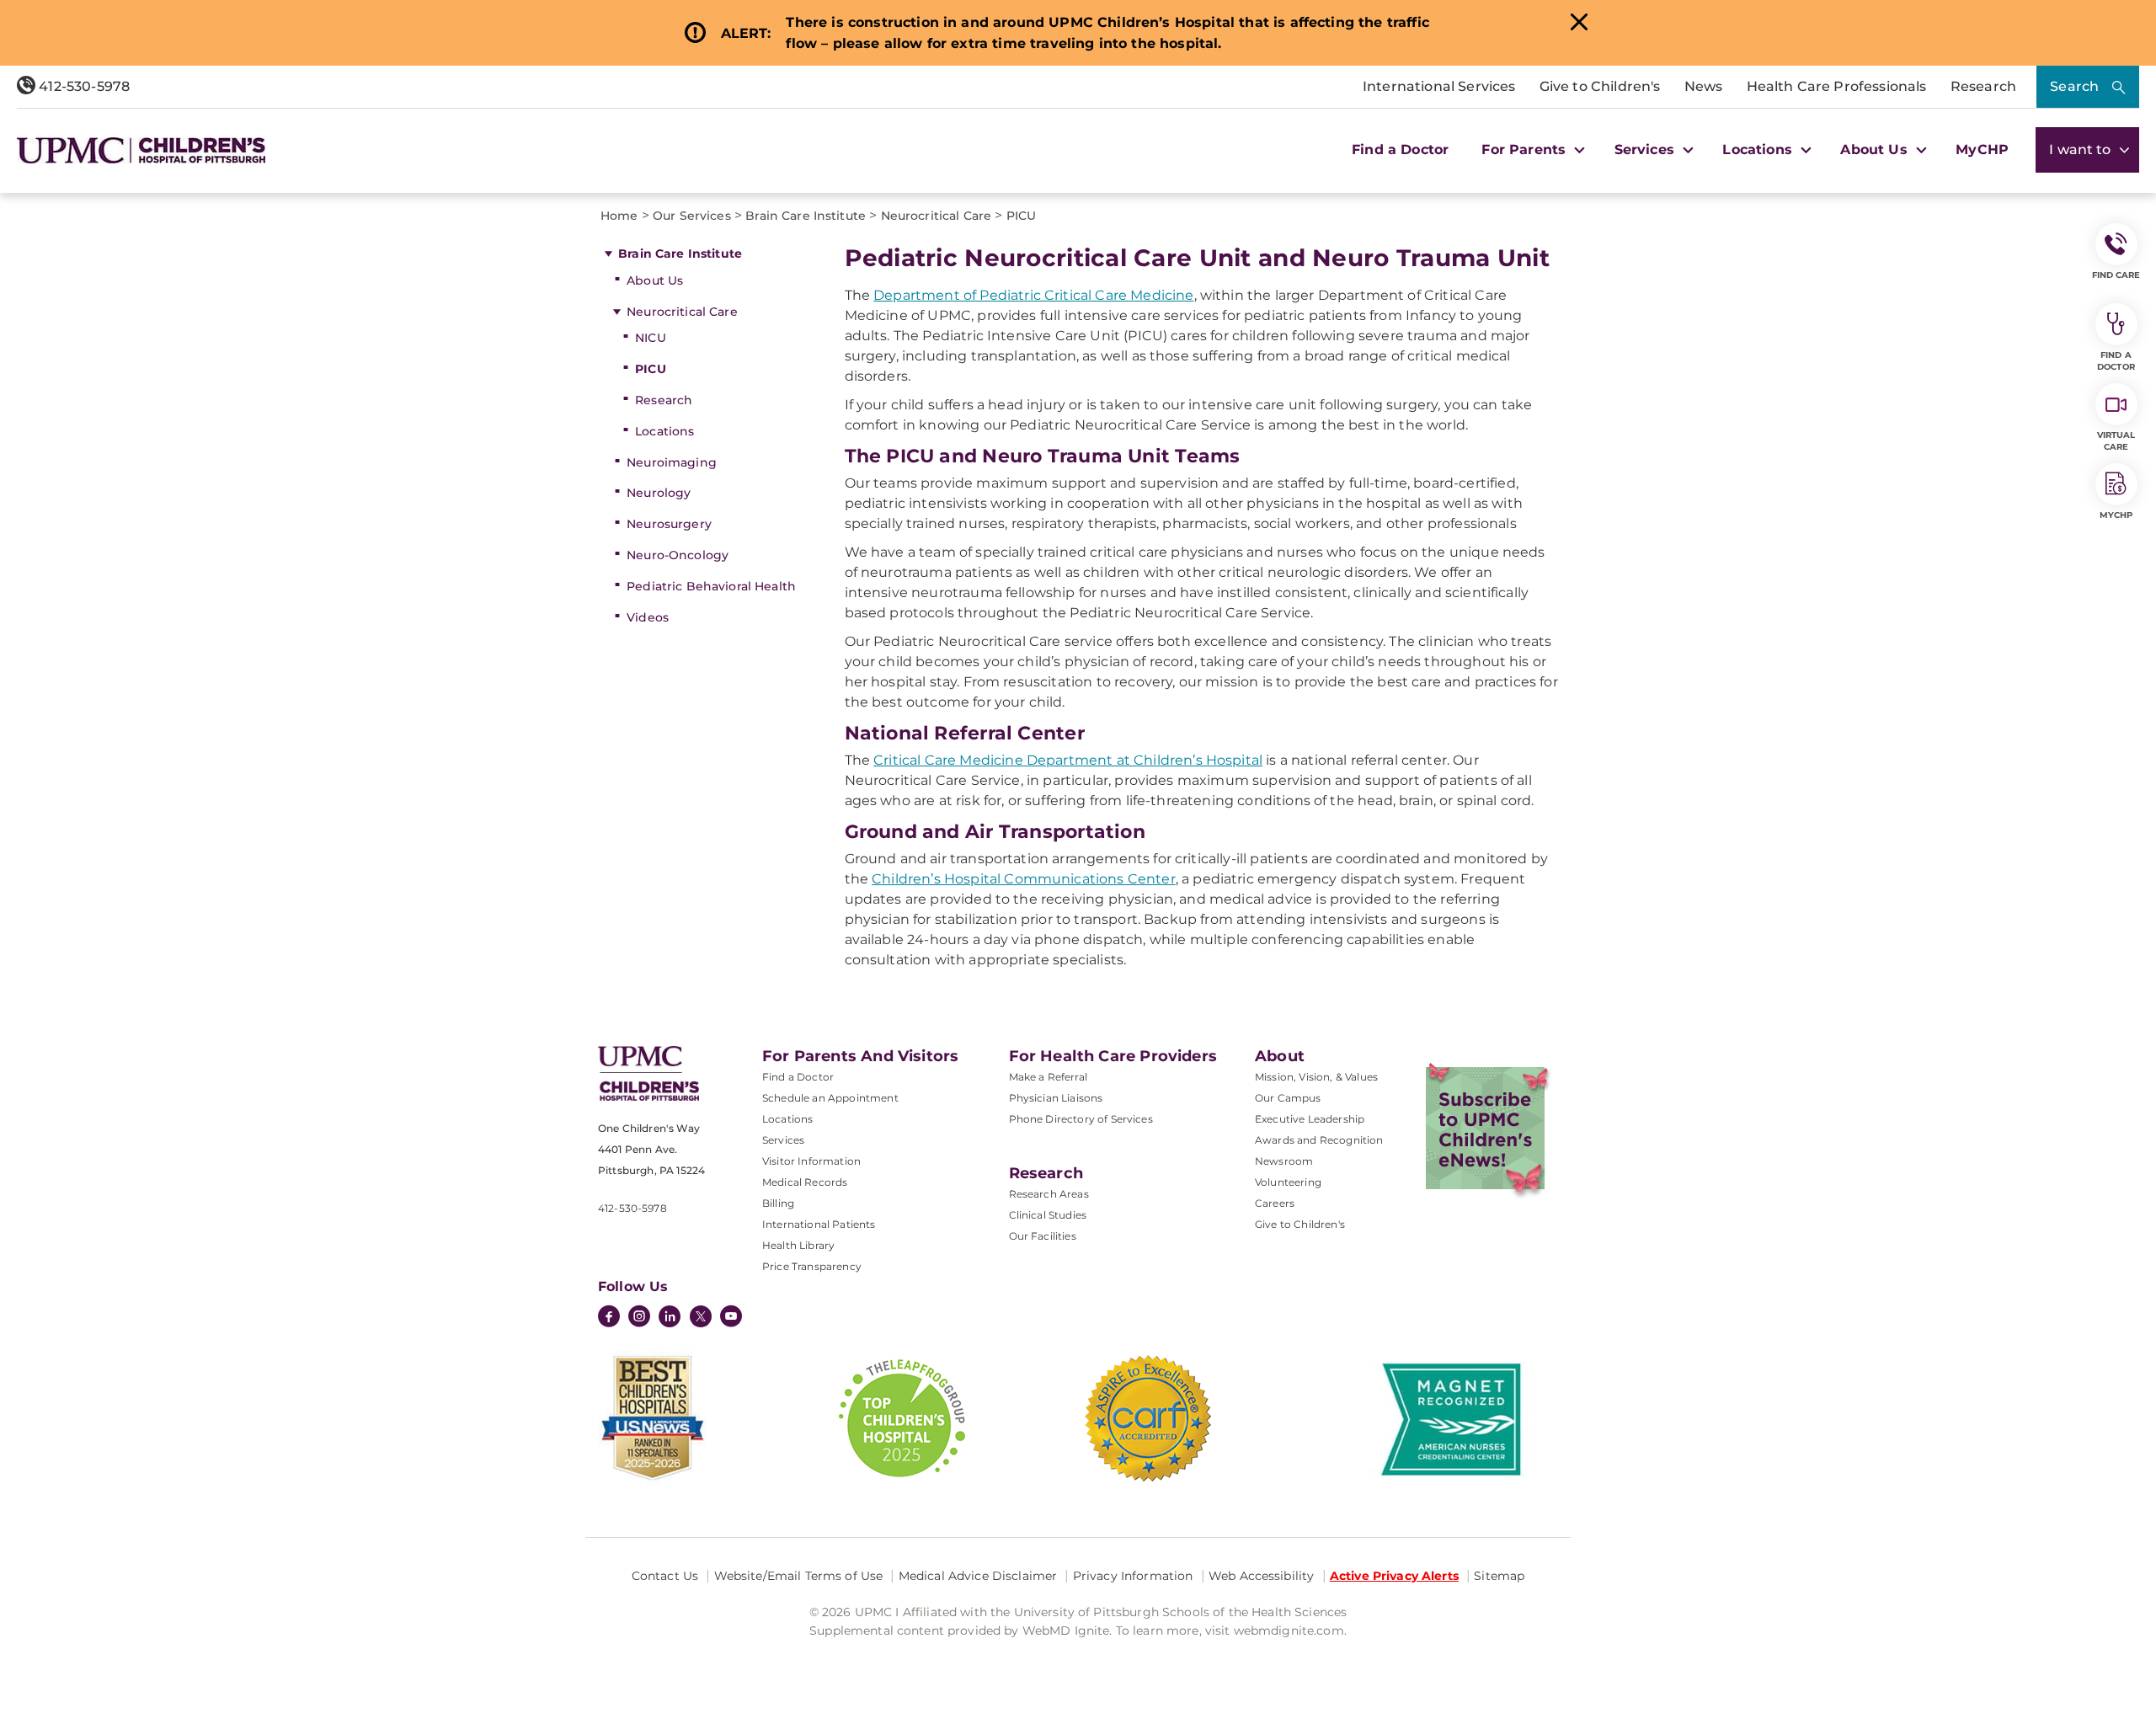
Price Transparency (812, 1266)
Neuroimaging (672, 462)
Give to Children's (1600, 86)
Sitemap (1499, 1576)
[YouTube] (731, 1318)
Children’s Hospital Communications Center (1024, 879)
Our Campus (1288, 1098)
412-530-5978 (83, 86)
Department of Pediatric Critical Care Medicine (1033, 295)
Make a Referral (1048, 1077)
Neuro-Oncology (678, 555)
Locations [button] (1759, 149)
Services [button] (1646, 149)
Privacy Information (1133, 1576)
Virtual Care (2116, 441)
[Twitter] (701, 1316)
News (1704, 86)
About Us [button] (1876, 149)
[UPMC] (141, 150)
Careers (1275, 1203)
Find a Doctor (1400, 149)
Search (2074, 86)
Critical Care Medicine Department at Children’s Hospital (1068, 760)
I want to (2082, 149)
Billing (778, 1203)
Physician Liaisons (1056, 1098)
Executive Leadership (1310, 1119)
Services (783, 1140)
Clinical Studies (1048, 1215)
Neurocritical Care (682, 312)
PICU (651, 369)
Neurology (659, 493)
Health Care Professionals (1837, 86)
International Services (1439, 86)
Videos (648, 617)
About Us (655, 280)
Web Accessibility (1261, 1576)
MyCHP (1982, 149)
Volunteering (1288, 1182)
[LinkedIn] (670, 1318)
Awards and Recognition (1319, 1140)
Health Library (798, 1245)
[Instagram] (639, 1318)
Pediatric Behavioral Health (711, 586)
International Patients (819, 1224)
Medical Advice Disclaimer (978, 1576)
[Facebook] (609, 1318)
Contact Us (665, 1576)
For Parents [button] (1526, 149)
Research (1983, 86)
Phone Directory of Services (1081, 1119)
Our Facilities (1043, 1236)
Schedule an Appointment (830, 1098)
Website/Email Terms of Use (799, 1576)
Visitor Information (811, 1161)
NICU (651, 338)
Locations (664, 431)
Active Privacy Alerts (1394, 1576)
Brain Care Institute (680, 254)
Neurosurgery (669, 524)
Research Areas (1049, 1194)
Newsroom (1284, 1161)
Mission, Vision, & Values (1316, 1077)
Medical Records (805, 1182)
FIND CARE (2116, 275)
